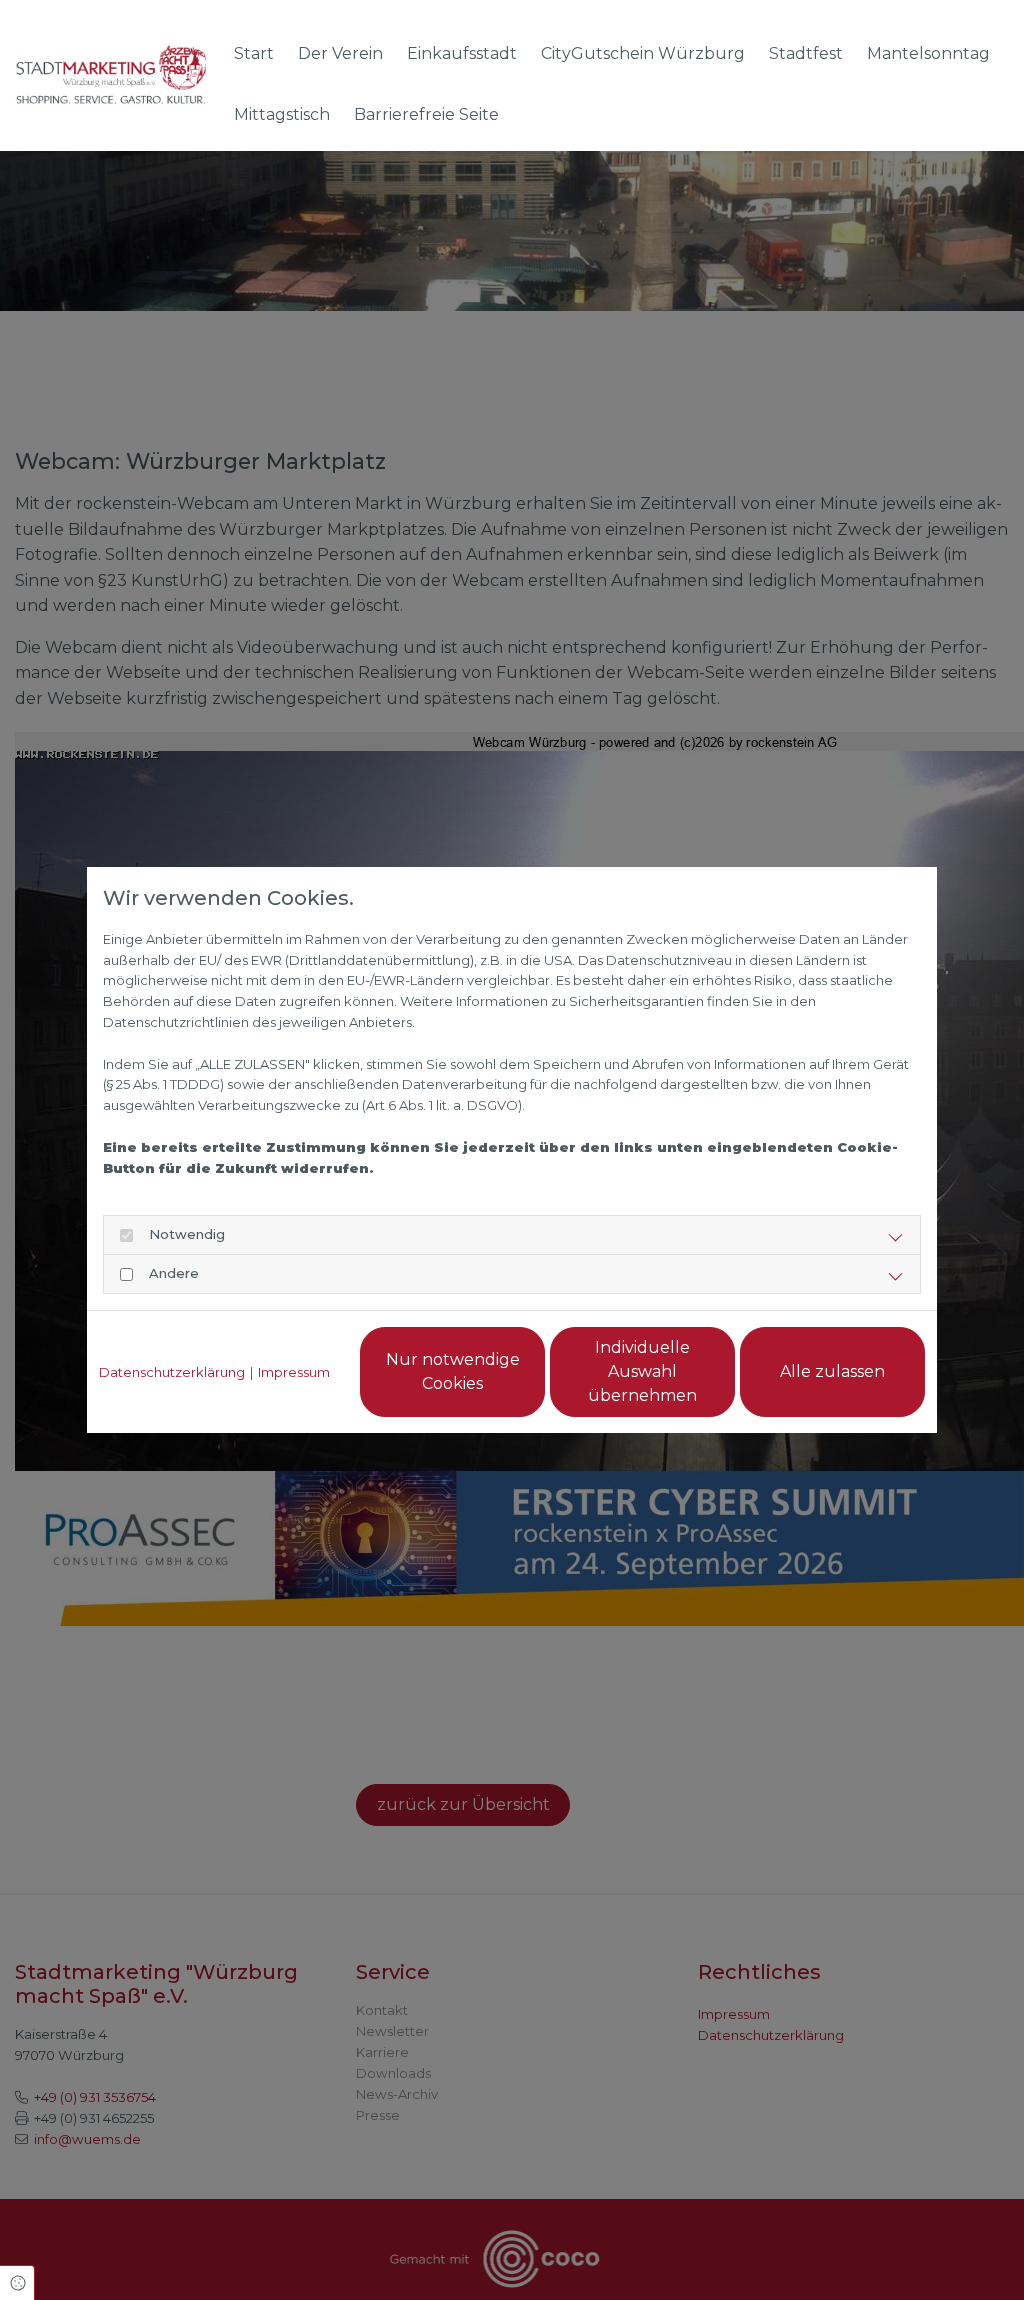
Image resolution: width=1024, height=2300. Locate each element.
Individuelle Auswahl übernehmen (642, 1371)
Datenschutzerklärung (172, 1372)
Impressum (294, 1372)
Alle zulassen (832, 1371)
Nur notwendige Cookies (453, 1371)
